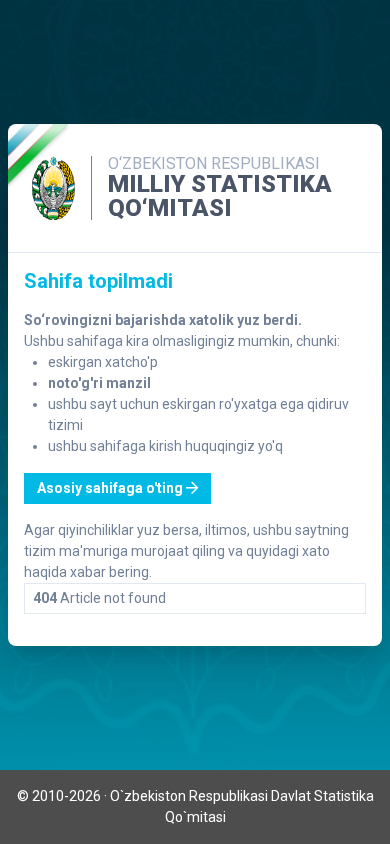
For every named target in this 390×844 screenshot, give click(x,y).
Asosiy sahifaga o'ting (111, 488)
